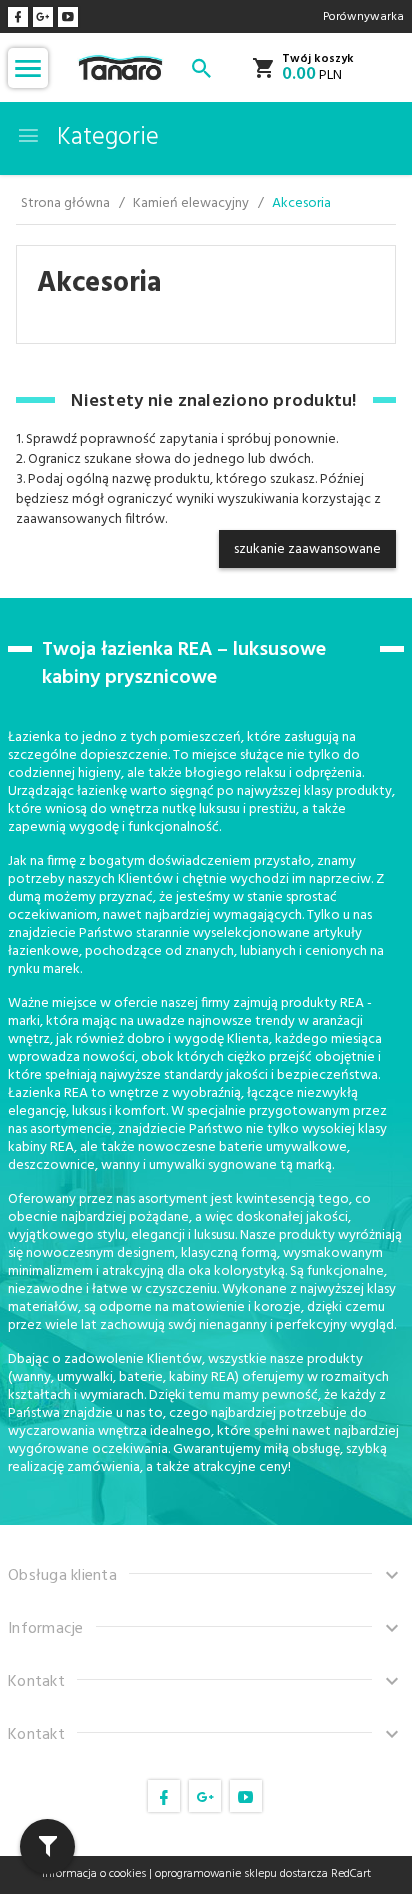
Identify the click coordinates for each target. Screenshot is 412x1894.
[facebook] (18, 17)
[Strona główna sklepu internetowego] (120, 68)
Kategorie (105, 138)
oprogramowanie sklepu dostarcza (241, 1874)
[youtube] (68, 17)
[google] (43, 17)
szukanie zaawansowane (307, 549)
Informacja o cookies (94, 1874)
